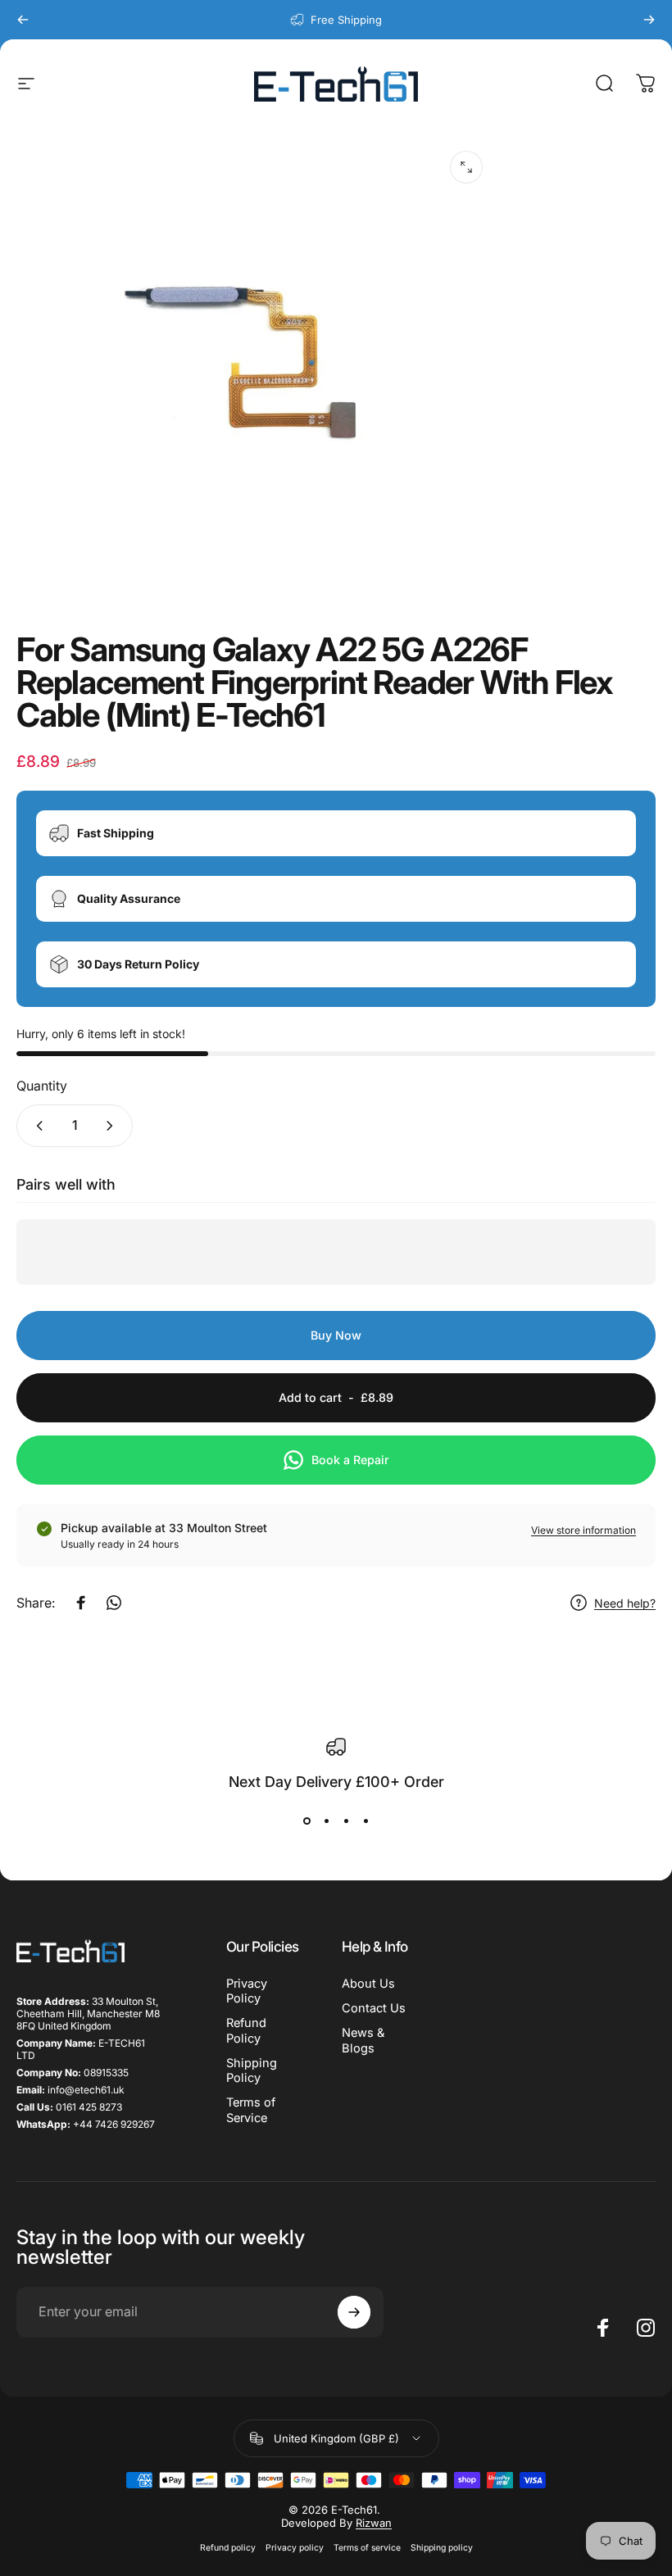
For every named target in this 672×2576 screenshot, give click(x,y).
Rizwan (374, 2523)
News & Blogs (363, 2040)
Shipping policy (442, 2548)
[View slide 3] (346, 1821)
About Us (368, 1984)
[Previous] (23, 20)
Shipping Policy (252, 2070)
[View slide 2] (326, 1821)
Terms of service (367, 2548)
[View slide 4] (366, 1821)
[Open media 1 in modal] (466, 167)
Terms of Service (251, 2110)
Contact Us (374, 2008)
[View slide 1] (306, 1821)
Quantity (42, 1086)
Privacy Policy (247, 1991)
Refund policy (228, 2548)
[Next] (649, 20)
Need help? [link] (625, 1603)
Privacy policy (295, 2548)
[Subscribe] (354, 2312)
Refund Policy (246, 2030)
